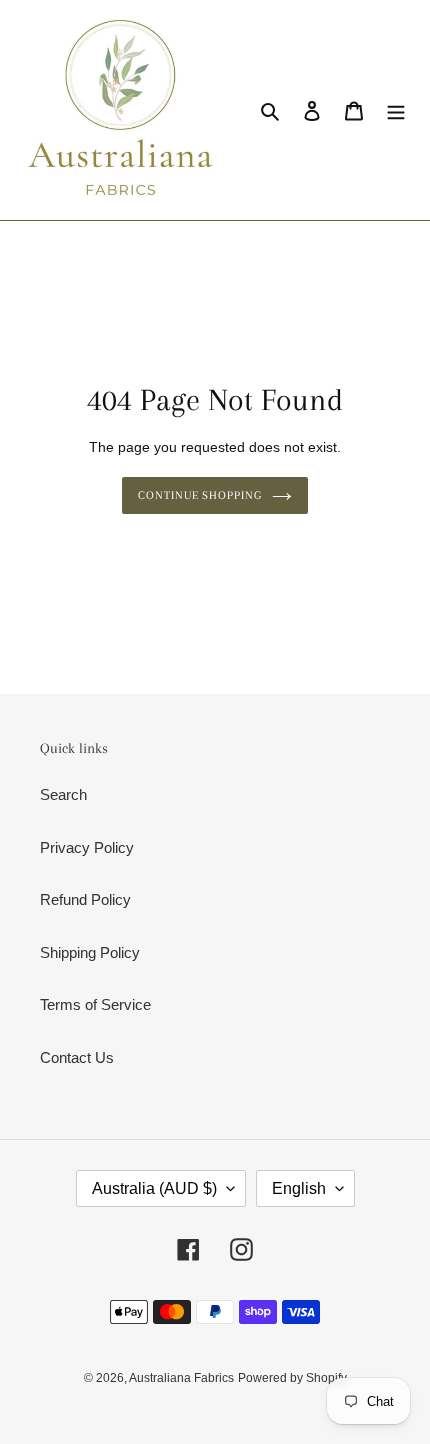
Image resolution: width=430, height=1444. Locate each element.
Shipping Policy (90, 952)
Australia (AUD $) (154, 1188)
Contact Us (77, 1057)
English (299, 1188)
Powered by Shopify (292, 1378)
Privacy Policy (87, 847)
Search (63, 794)
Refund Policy (85, 899)
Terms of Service (95, 1004)
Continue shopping (200, 495)
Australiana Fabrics (181, 1378)
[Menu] (396, 110)
